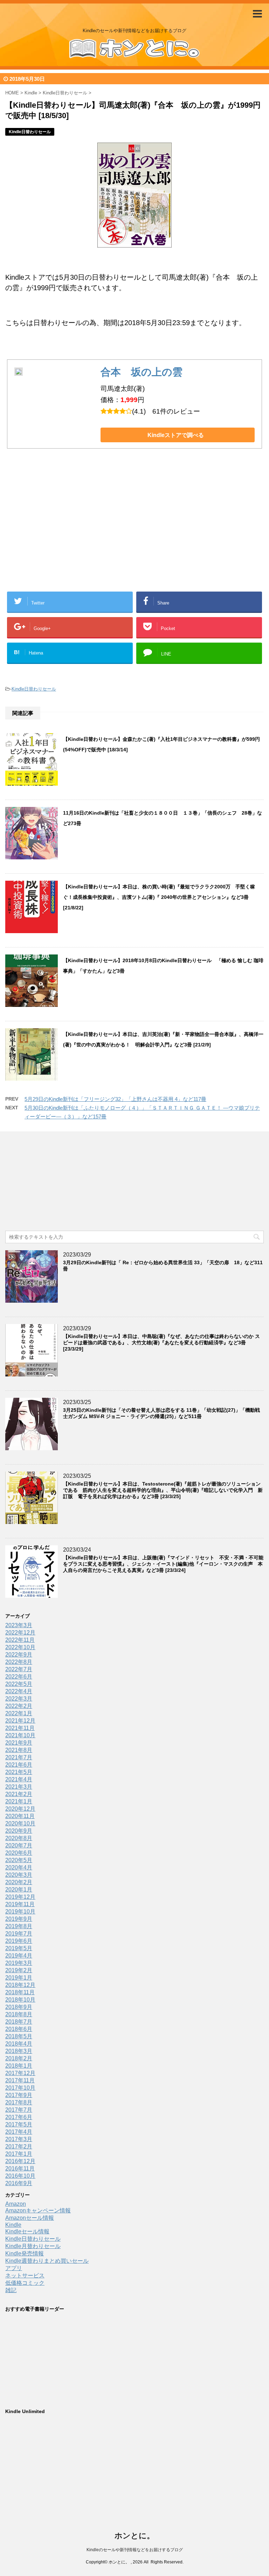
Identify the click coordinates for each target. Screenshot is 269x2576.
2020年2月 (19, 1882)
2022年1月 (19, 1713)
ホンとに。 (134, 2536)
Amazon (16, 2204)
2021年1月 (19, 1801)
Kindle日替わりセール (34, 689)
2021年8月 (19, 1750)
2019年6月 (19, 1941)
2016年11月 (20, 2169)
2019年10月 (20, 1912)
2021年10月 (20, 1735)
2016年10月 (20, 2176)
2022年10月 (20, 1647)
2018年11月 (20, 1992)
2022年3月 (19, 1699)
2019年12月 (20, 1897)
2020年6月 (19, 1853)
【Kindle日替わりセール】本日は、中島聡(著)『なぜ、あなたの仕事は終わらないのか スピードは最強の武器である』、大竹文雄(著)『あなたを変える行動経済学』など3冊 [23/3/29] (161, 1343)
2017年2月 (19, 2146)
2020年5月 (19, 1860)
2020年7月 (19, 1845)
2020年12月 (20, 1809)
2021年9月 (19, 1743)
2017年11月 (20, 2080)
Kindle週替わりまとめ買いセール (47, 2261)
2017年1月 (19, 2154)
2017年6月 (19, 2117)
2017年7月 (19, 2110)
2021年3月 (19, 1787)
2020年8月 (19, 1838)
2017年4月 (19, 2132)
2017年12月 (20, 2073)
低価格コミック (25, 2283)
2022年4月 (19, 1691)
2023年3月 (19, 1625)
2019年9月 (19, 1919)
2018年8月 (19, 2014)
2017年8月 (19, 2102)
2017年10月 (20, 2088)
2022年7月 (19, 1669)
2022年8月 (19, 1662)
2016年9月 (19, 2183)
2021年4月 (19, 1779)
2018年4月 (19, 2044)
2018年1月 (19, 2066)
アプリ (14, 2268)
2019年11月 (20, 1904)
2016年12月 (20, 2161)
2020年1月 (19, 1890)
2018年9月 (19, 2007)
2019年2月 (19, 1970)
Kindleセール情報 (27, 2231)
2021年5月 (19, 1772)
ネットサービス (25, 2276)
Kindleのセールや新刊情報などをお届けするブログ (135, 2550)
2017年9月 (19, 2095)
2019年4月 (19, 1956)
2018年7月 (19, 2022)
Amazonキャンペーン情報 (38, 2210)
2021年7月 (19, 1757)
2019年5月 (19, 1948)
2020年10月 (20, 1823)
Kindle (13, 2225)
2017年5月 (19, 2124)
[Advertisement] (78, 531)
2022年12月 (20, 1633)
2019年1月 (19, 1978)
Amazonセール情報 (30, 2218)
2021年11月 (20, 1728)
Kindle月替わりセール (33, 2246)
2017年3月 (19, 2139)
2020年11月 (20, 1816)
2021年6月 (19, 1765)
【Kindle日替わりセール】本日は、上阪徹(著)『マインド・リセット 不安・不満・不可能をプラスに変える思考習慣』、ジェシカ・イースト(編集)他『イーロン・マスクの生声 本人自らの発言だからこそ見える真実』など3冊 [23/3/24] (163, 1564)
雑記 (11, 2290)
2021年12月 (20, 1721)
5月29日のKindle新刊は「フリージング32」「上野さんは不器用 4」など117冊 (115, 1099)
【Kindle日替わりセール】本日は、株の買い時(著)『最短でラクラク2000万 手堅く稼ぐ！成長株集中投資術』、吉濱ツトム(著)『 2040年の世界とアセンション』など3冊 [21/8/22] (159, 897)
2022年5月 (19, 1684)
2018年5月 (19, 2036)
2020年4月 (19, 1867)
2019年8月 (19, 1926)
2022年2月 (19, 1706)
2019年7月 (19, 1934)
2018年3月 (19, 2051)
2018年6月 (19, 2029)
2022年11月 (20, 1640)
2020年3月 (19, 1875)
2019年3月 (19, 1963)
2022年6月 (19, 1677)
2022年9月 (19, 1655)
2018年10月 (20, 2000)
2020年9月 (19, 1831)
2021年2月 (19, 1794)
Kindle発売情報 (25, 2253)
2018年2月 (19, 2058)
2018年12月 (20, 1985)
